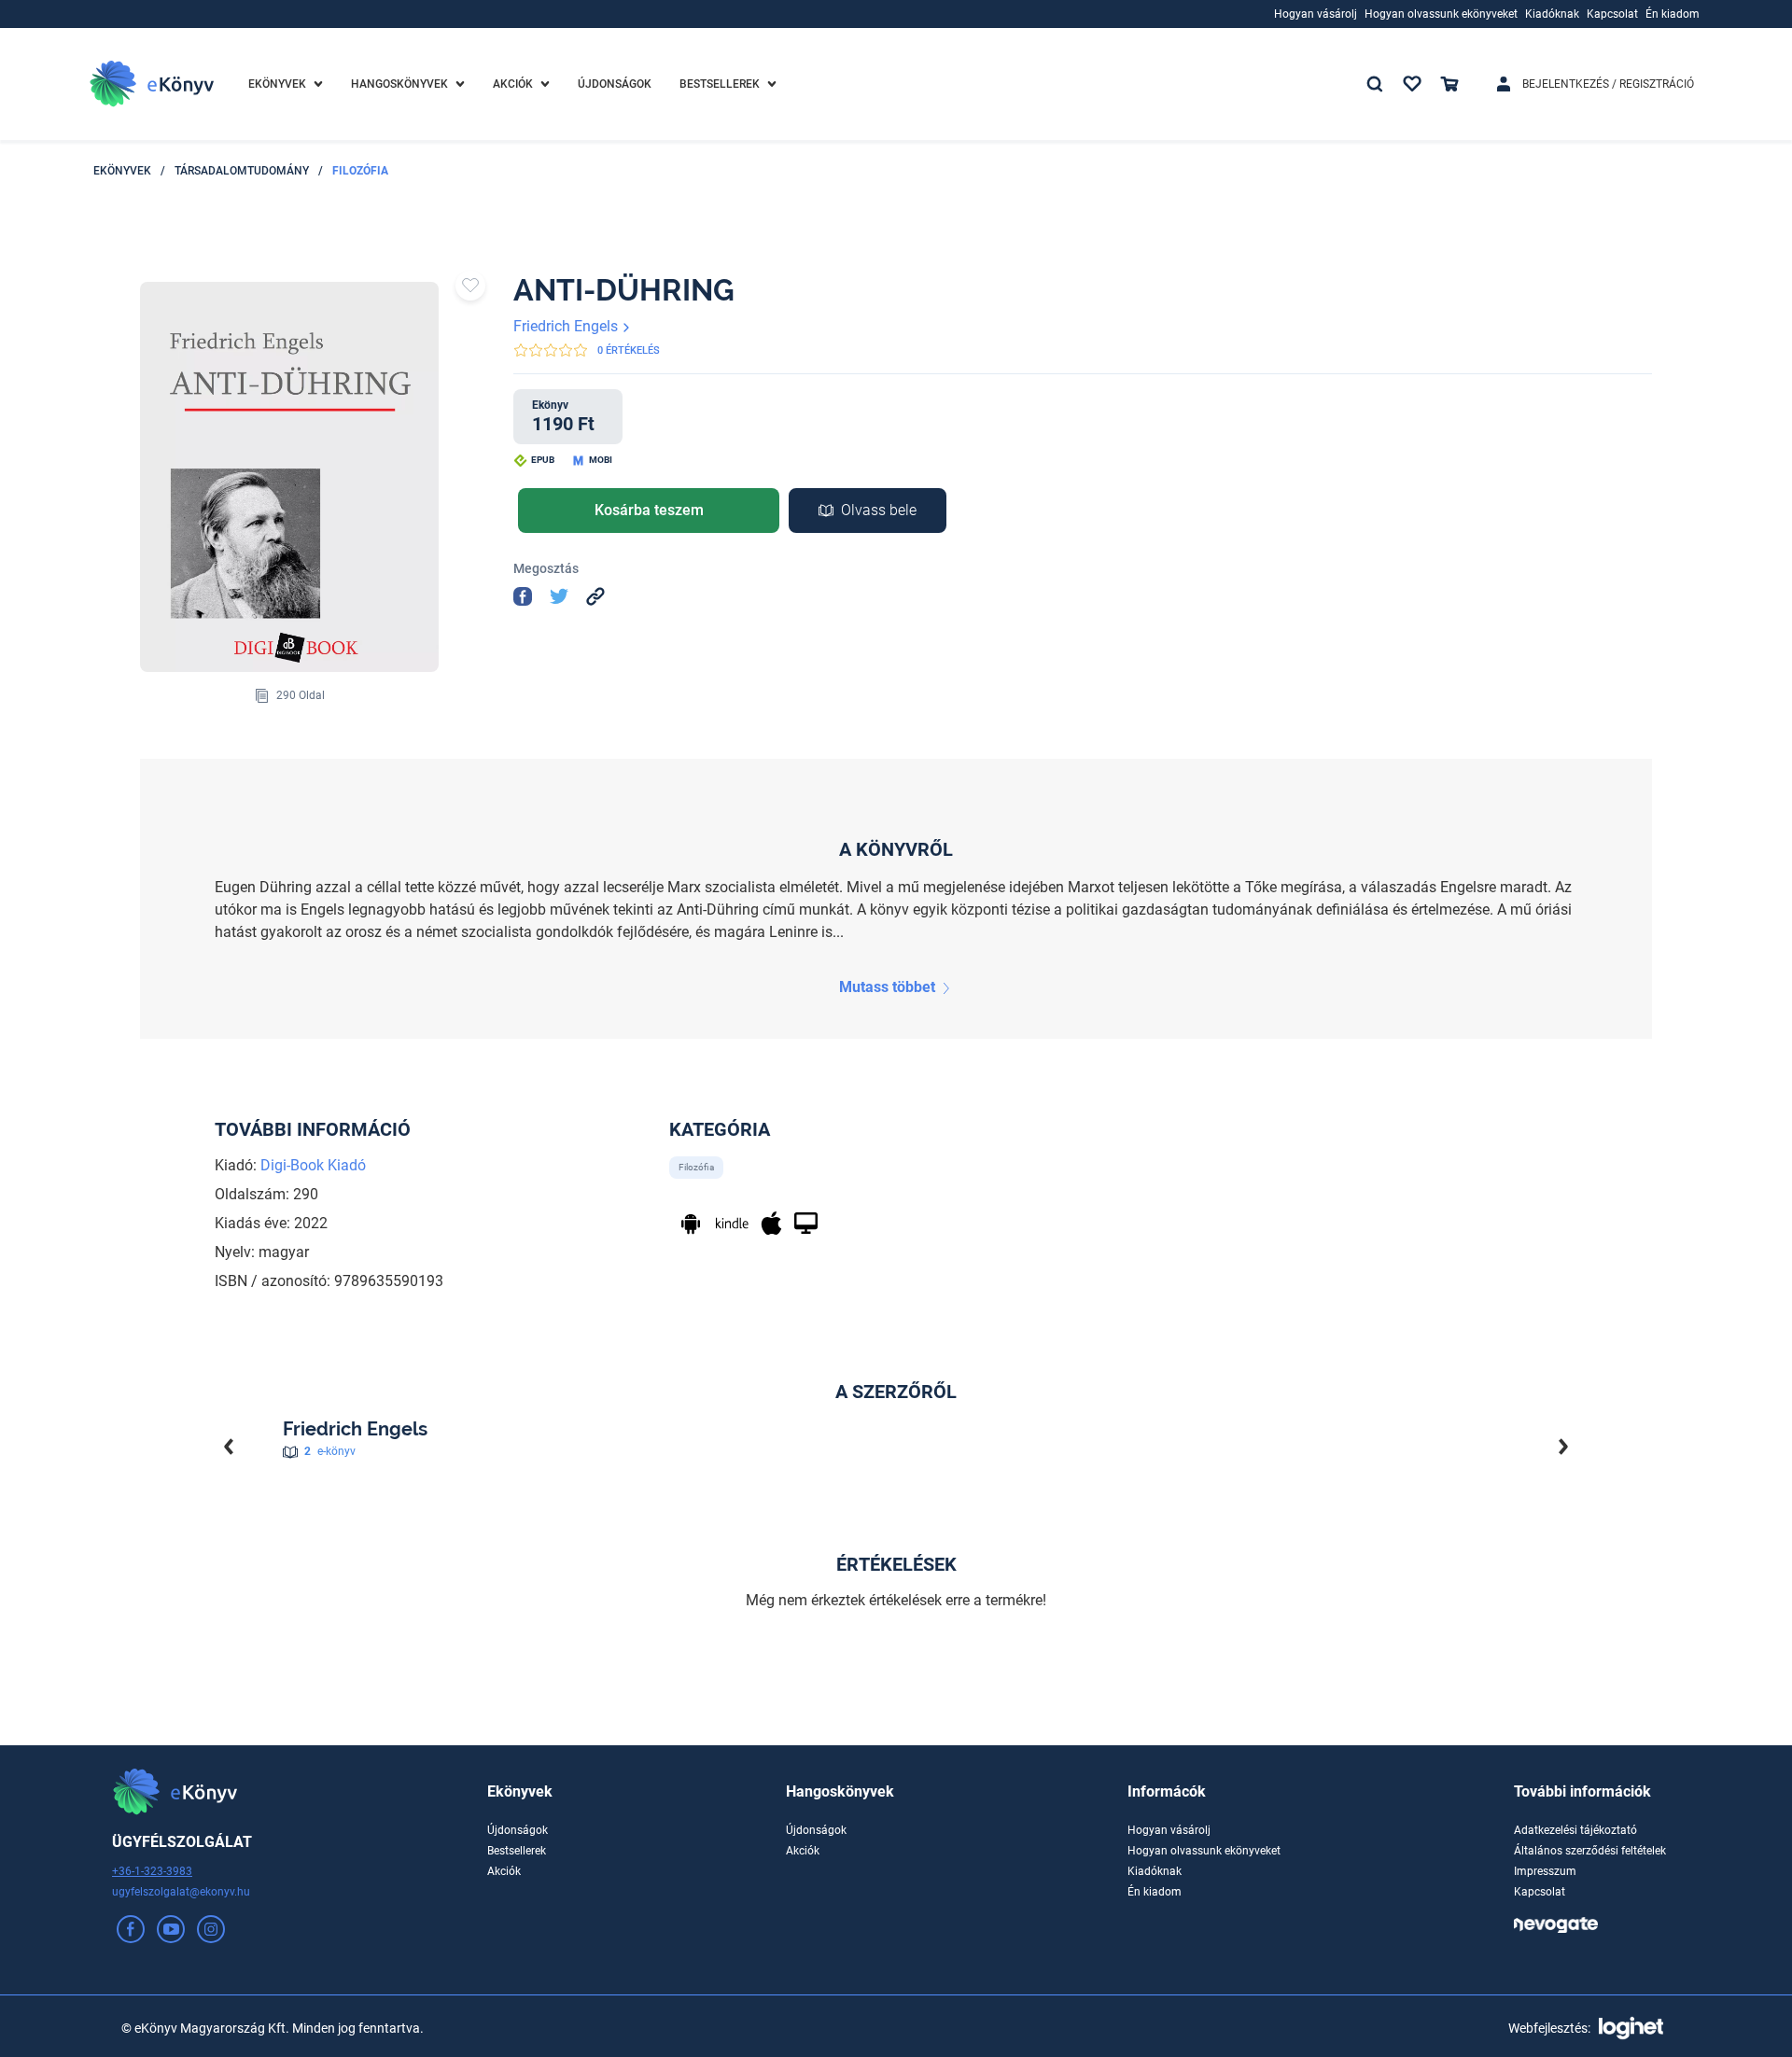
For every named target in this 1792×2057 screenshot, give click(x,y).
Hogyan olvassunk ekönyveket (1204, 1851)
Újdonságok (518, 1830)
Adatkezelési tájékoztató (1575, 1830)
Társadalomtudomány (242, 171)
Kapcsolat (1540, 1892)
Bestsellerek (517, 1851)
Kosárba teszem (649, 510)
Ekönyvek (122, 171)
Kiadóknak (1155, 1871)
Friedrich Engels (567, 326)
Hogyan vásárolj (1169, 1830)
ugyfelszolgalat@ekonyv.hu (181, 1892)
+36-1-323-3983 (152, 1871)
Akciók (504, 1871)
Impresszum (1545, 1871)
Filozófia (360, 171)
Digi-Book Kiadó (313, 1165)
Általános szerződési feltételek (1590, 1851)
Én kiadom (1155, 1892)
